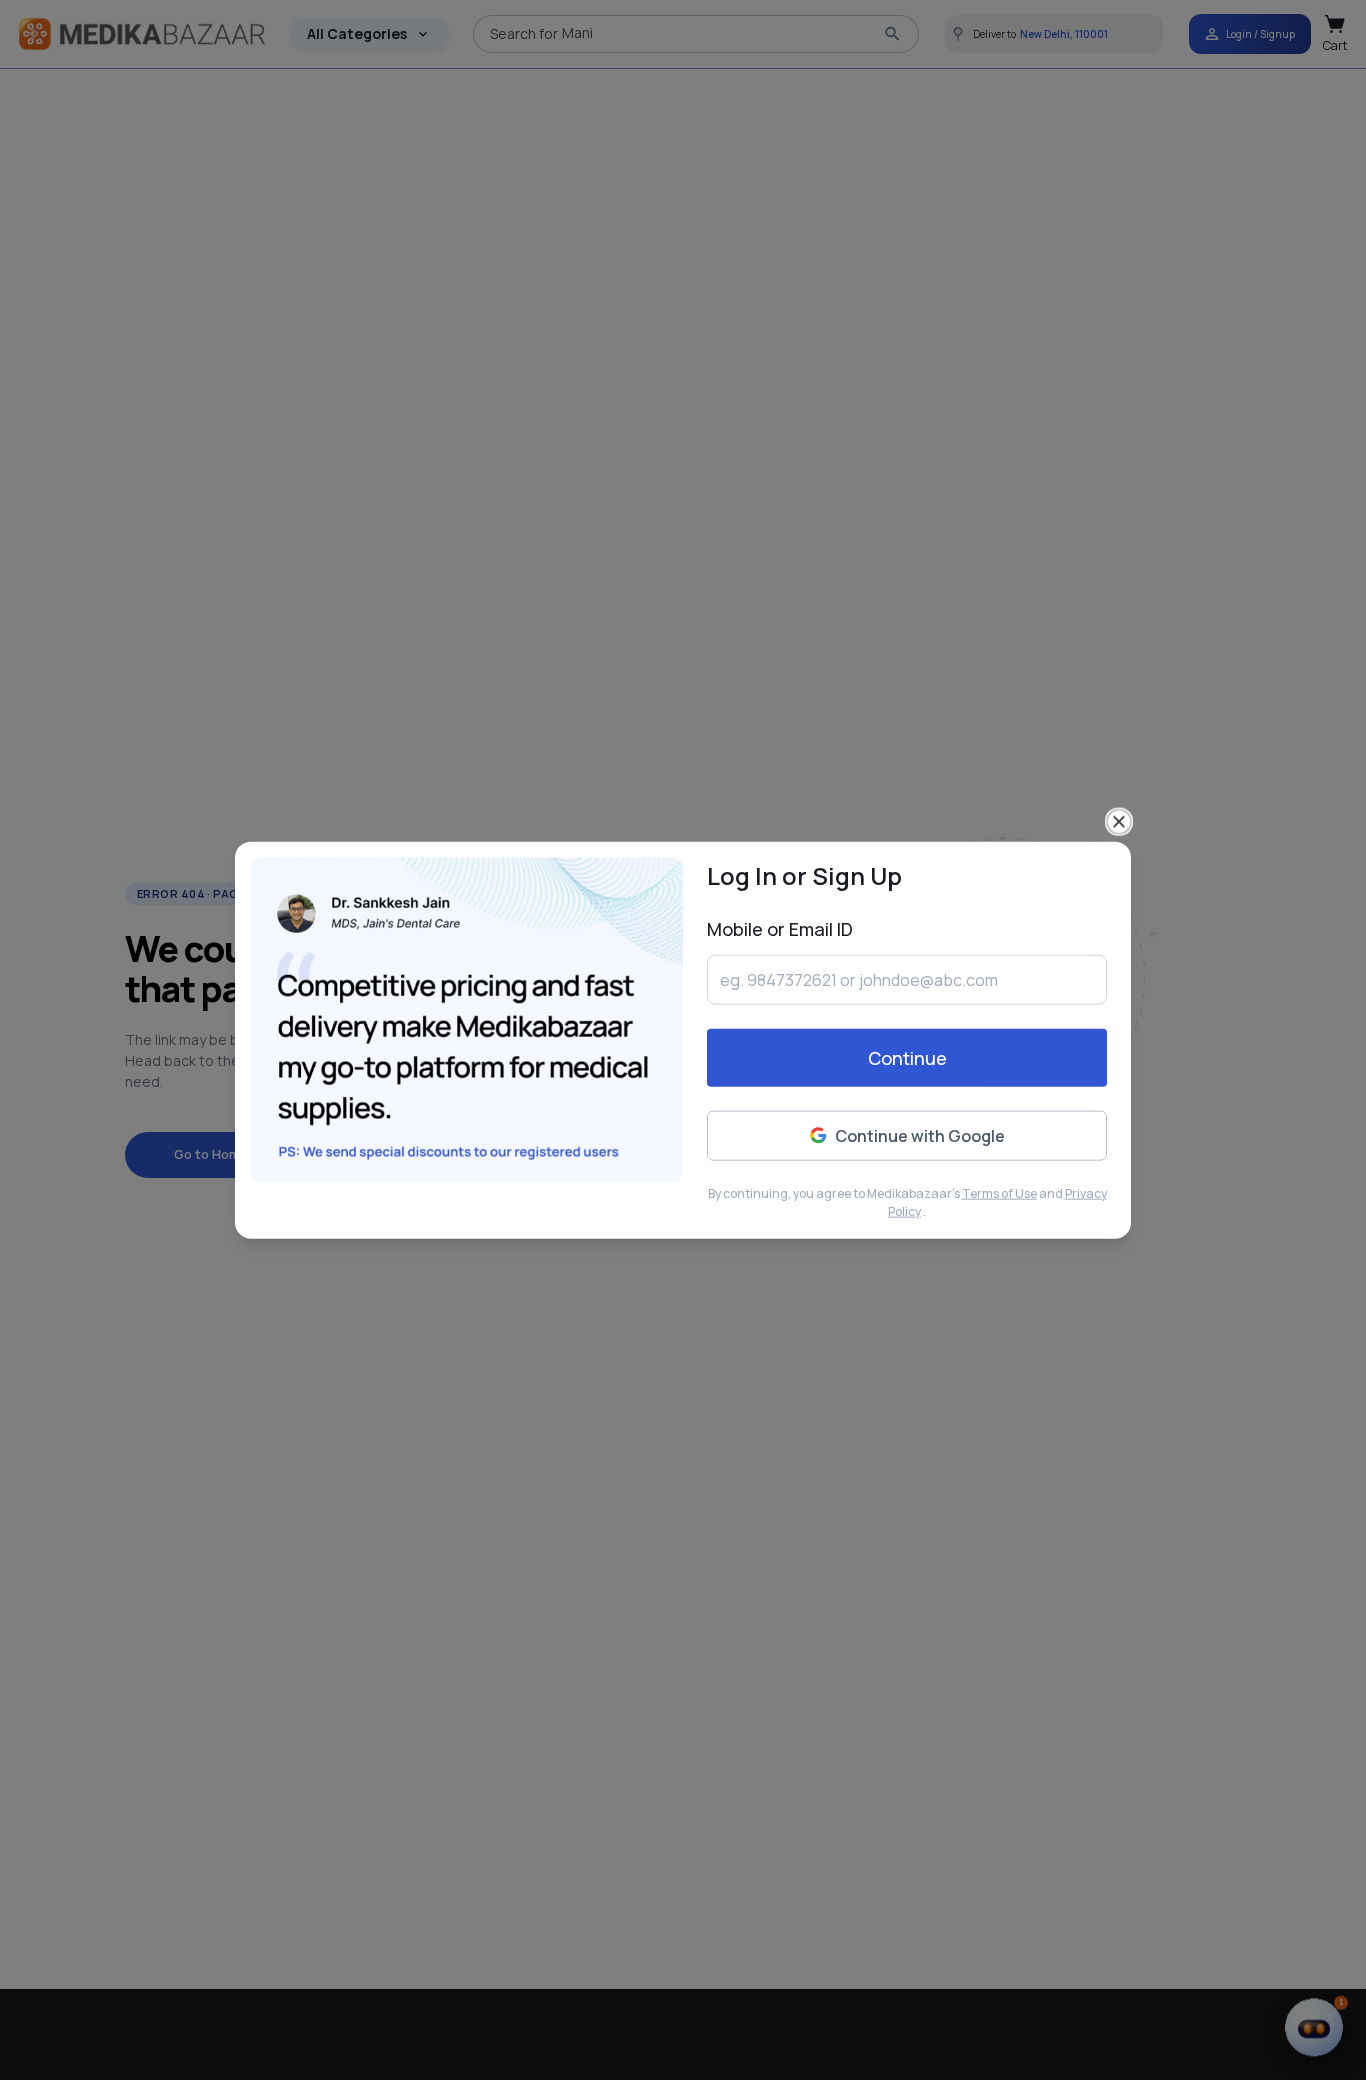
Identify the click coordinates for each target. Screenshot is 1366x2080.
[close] (1119, 821)
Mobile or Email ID (780, 928)
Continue (907, 1058)
